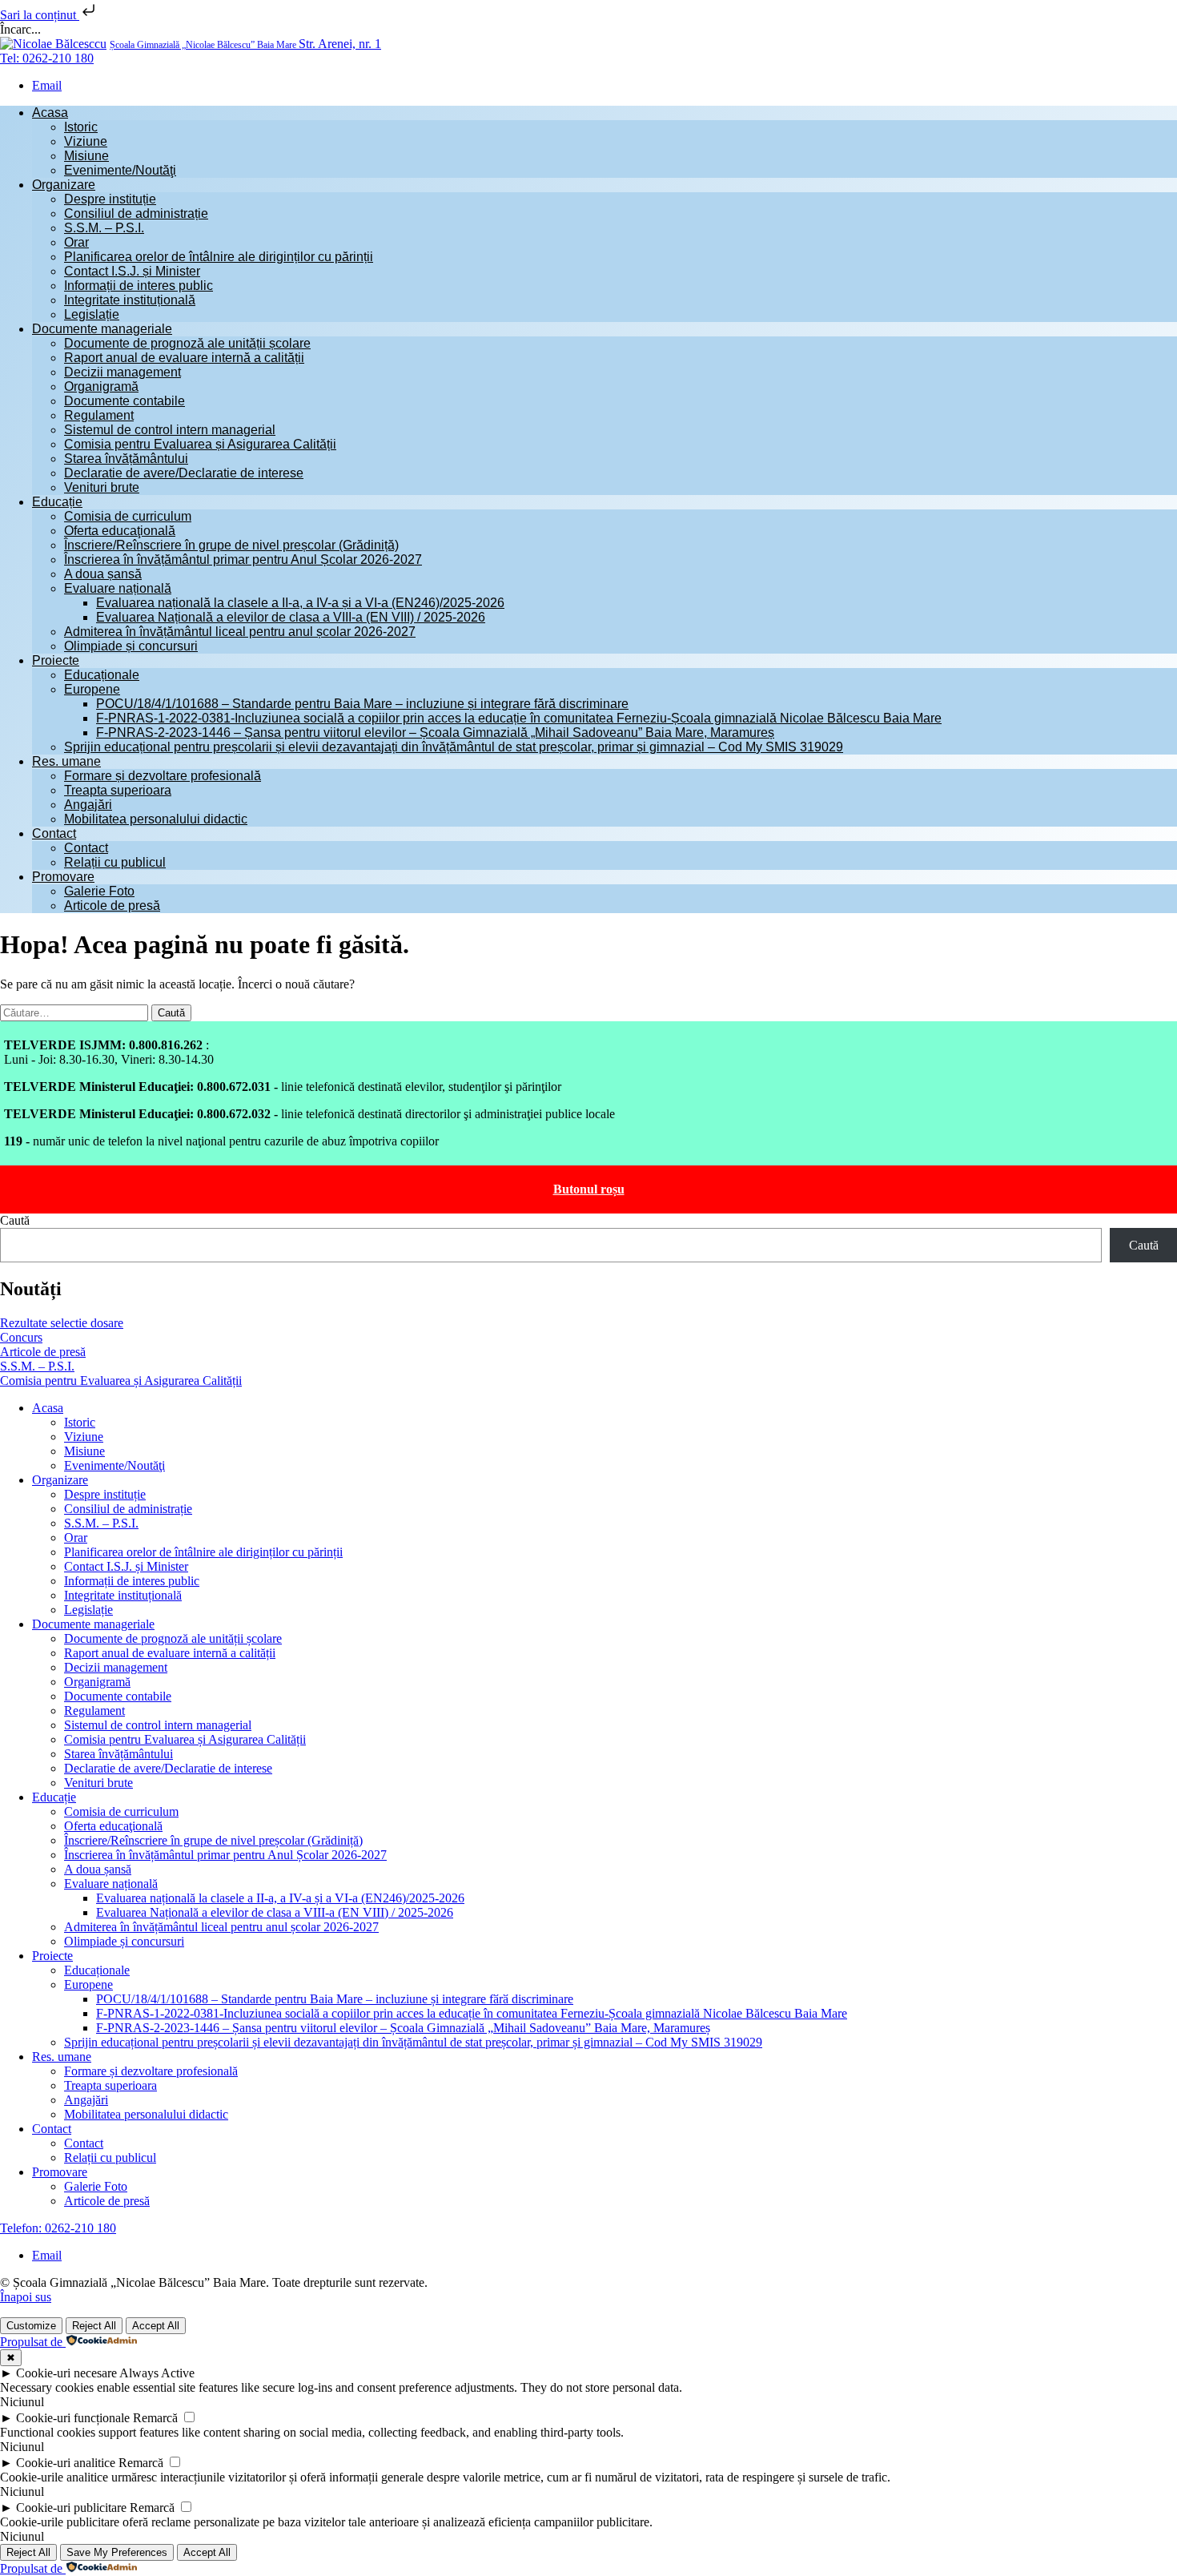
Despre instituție (110, 199)
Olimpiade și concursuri (131, 646)
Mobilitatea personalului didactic (156, 819)
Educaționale (102, 675)
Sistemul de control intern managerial (170, 430)
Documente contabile (125, 401)
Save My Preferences (117, 2552)
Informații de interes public (139, 286)
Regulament (99, 415)
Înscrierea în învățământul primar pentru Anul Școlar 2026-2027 (243, 559)
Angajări (88, 805)
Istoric (81, 127)
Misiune (86, 156)
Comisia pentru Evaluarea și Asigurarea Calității (200, 444)
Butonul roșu (589, 1189)
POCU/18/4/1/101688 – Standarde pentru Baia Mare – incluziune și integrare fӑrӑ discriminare (362, 704)
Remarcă (155, 2418)
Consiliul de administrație (136, 213)
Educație (57, 502)
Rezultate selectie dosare (62, 1323)
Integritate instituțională (130, 300)
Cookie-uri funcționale (73, 2418)
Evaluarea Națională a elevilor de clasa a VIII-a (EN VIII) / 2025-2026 (291, 617)
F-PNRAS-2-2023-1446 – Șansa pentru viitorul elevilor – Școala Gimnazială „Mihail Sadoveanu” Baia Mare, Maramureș (435, 733)
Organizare (64, 185)
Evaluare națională (118, 588)
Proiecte (56, 660)
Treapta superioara (118, 790)
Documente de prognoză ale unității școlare (187, 343)
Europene (92, 689)
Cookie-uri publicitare (71, 2508)
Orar (76, 242)
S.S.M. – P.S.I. (104, 228)
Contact (54, 833)
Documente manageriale (102, 329)
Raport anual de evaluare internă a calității (184, 358)
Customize (31, 2326)
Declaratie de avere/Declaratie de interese (184, 473)
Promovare (63, 877)
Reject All (94, 2326)
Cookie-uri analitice (66, 2463)
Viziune (86, 141)
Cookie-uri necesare (66, 2373)
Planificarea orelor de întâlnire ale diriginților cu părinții (219, 257)
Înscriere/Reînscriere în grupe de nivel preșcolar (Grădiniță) (231, 545)
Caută (15, 1220)
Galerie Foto (99, 891)
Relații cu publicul (115, 862)
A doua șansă (103, 574)
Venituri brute (102, 487)
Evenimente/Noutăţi (120, 170)
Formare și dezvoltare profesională (163, 776)
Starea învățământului (126, 459)
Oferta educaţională (120, 531)
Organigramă (101, 386)
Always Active (157, 2373)
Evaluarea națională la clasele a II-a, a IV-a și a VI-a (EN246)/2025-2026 (300, 603)
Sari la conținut (40, 15)
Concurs (21, 1337)
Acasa (50, 113)
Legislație (92, 314)
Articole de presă (112, 906)
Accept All (156, 2326)
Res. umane (66, 761)
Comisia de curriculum (128, 516)
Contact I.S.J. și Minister (132, 271)
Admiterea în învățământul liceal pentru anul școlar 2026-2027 (240, 632)
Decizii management (123, 372)
